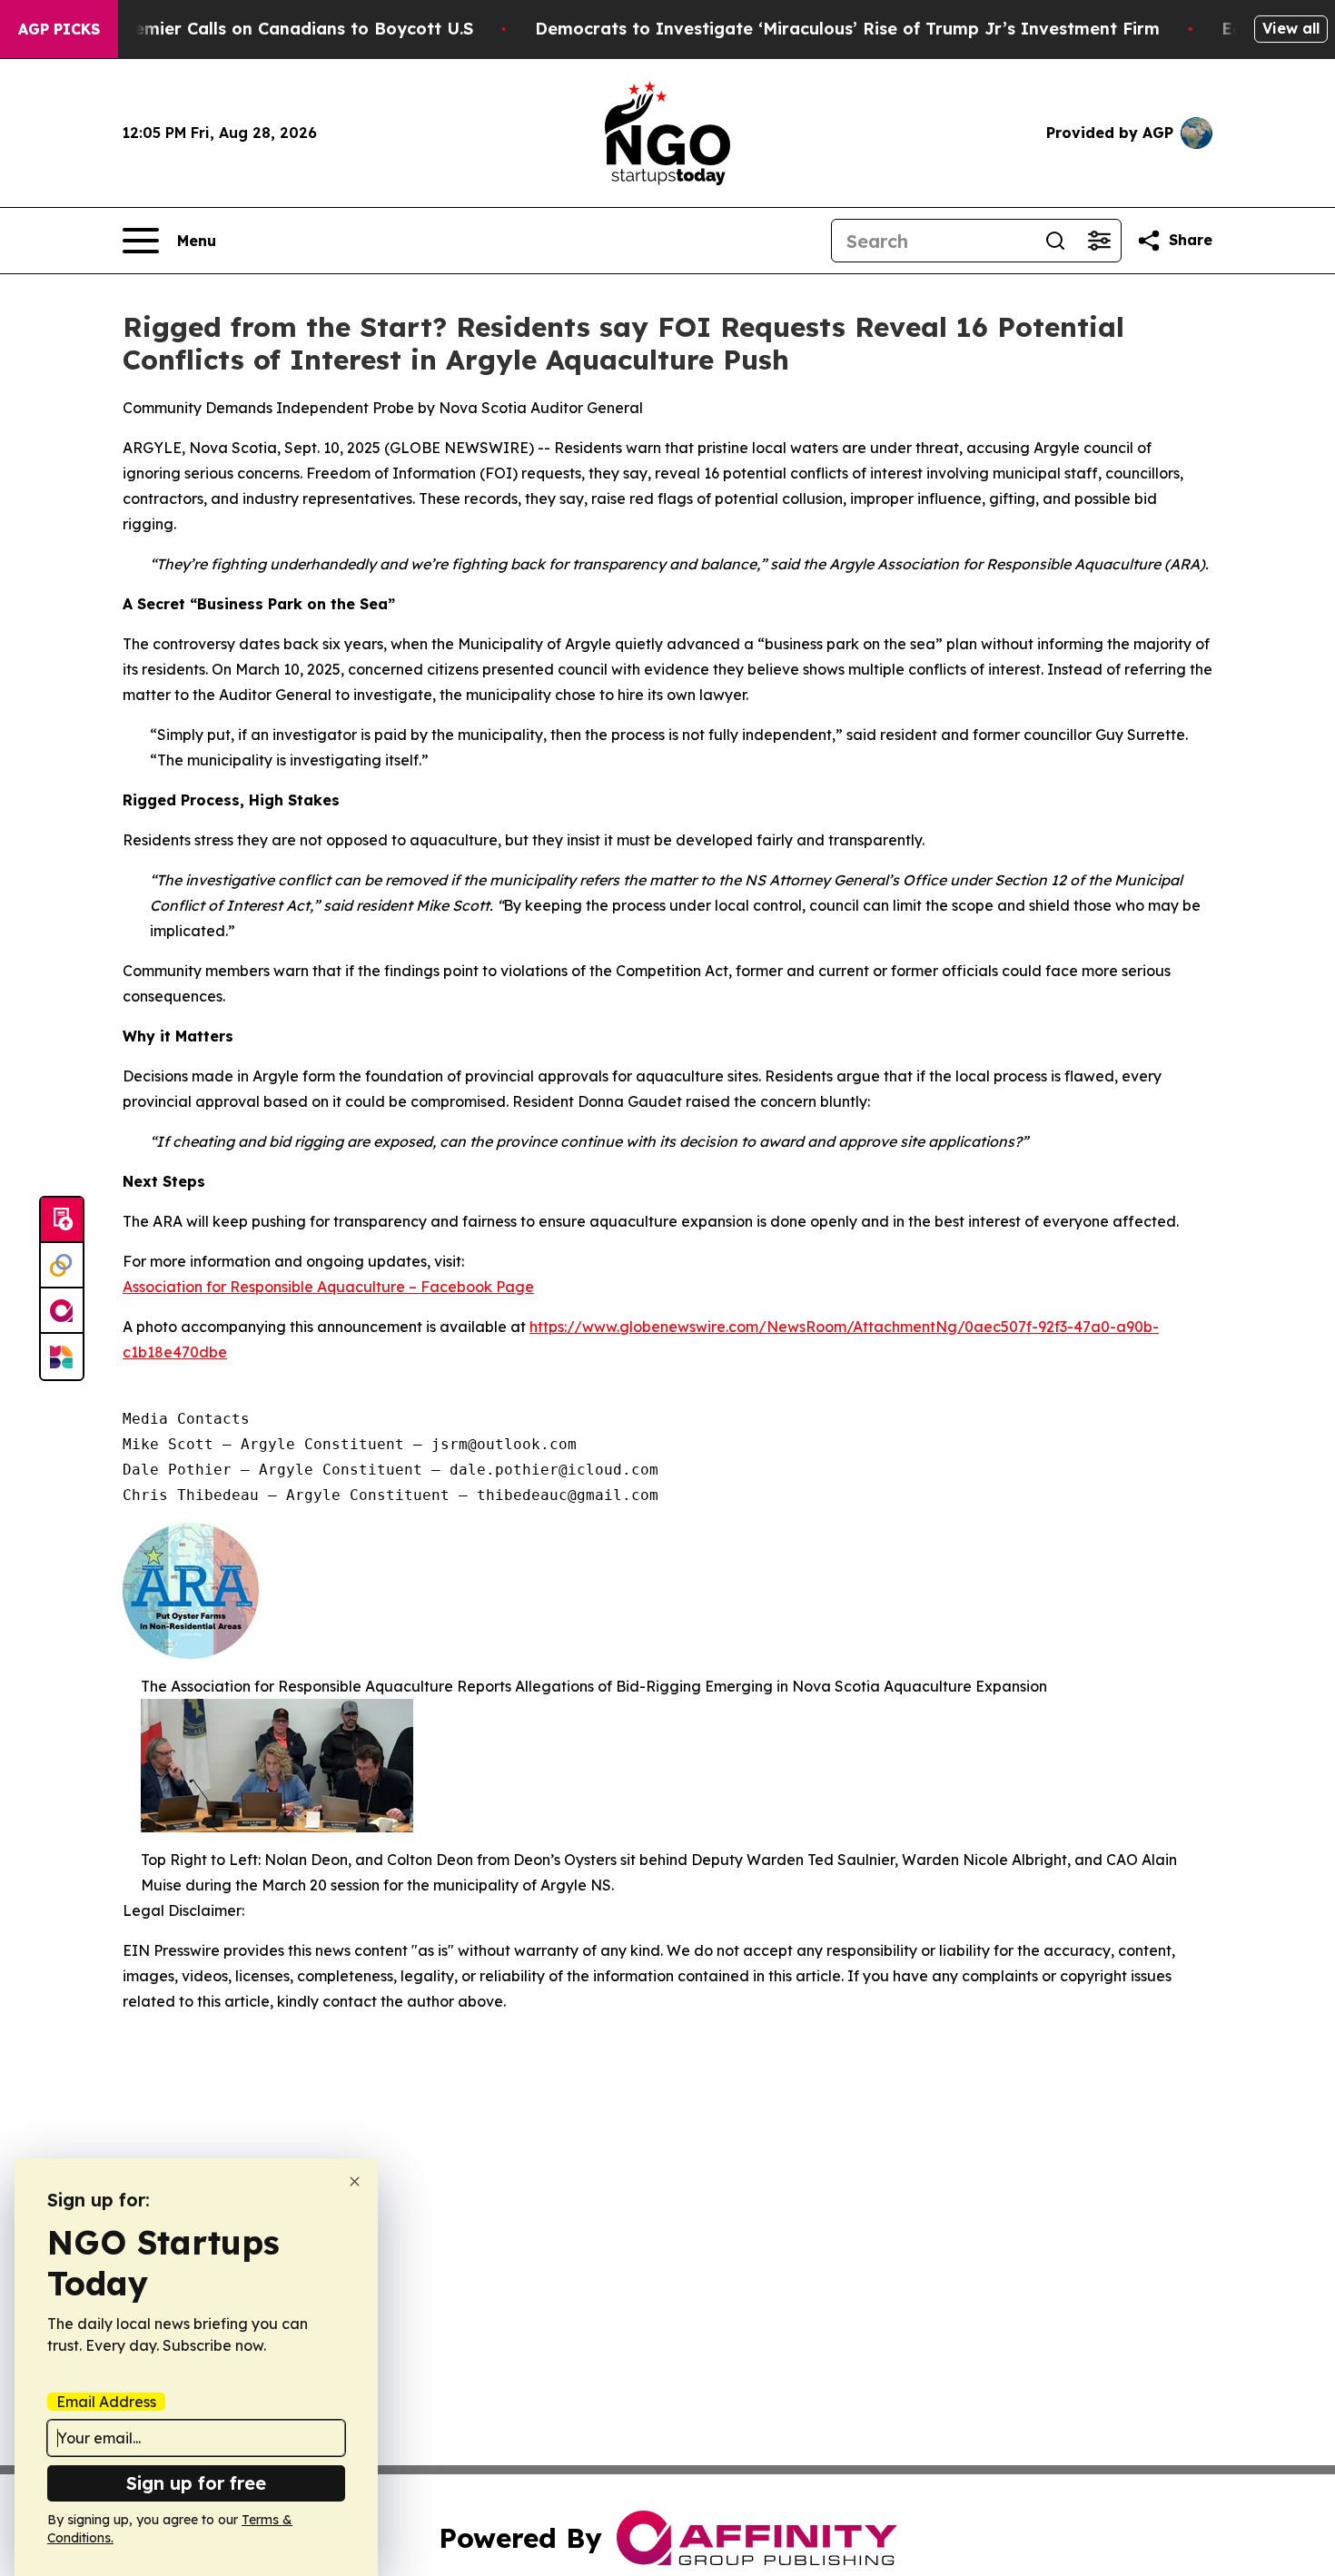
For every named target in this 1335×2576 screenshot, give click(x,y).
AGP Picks (59, 29)
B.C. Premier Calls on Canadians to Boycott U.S (277, 29)
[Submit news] (62, 1220)
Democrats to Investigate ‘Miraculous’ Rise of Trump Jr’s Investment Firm (847, 29)
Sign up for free (196, 2483)
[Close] (355, 2181)
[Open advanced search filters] (1099, 241)
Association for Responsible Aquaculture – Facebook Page (328, 1287)
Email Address (106, 2402)
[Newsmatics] (62, 1357)
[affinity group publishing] (62, 1311)
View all (1291, 28)
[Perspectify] (62, 1266)
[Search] (1055, 241)
